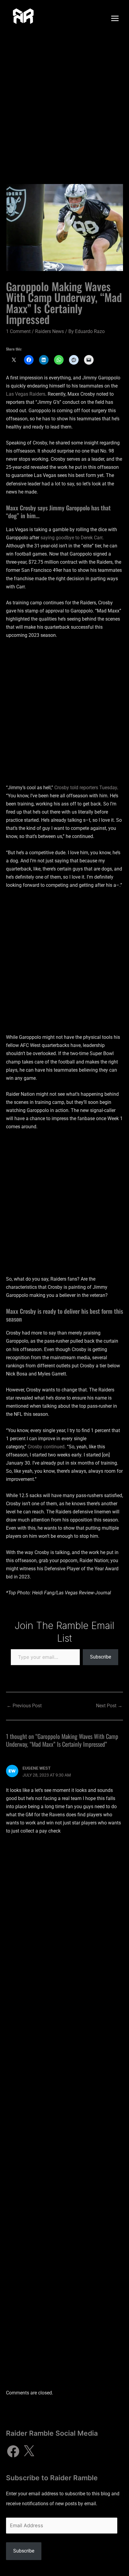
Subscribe (100, 1657)
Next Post (109, 1706)
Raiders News (49, 331)
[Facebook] (13, 2451)
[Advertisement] (64, 104)
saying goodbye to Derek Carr (71, 538)
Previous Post (24, 1706)
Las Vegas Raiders (26, 394)
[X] (29, 2451)
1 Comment (18, 331)
